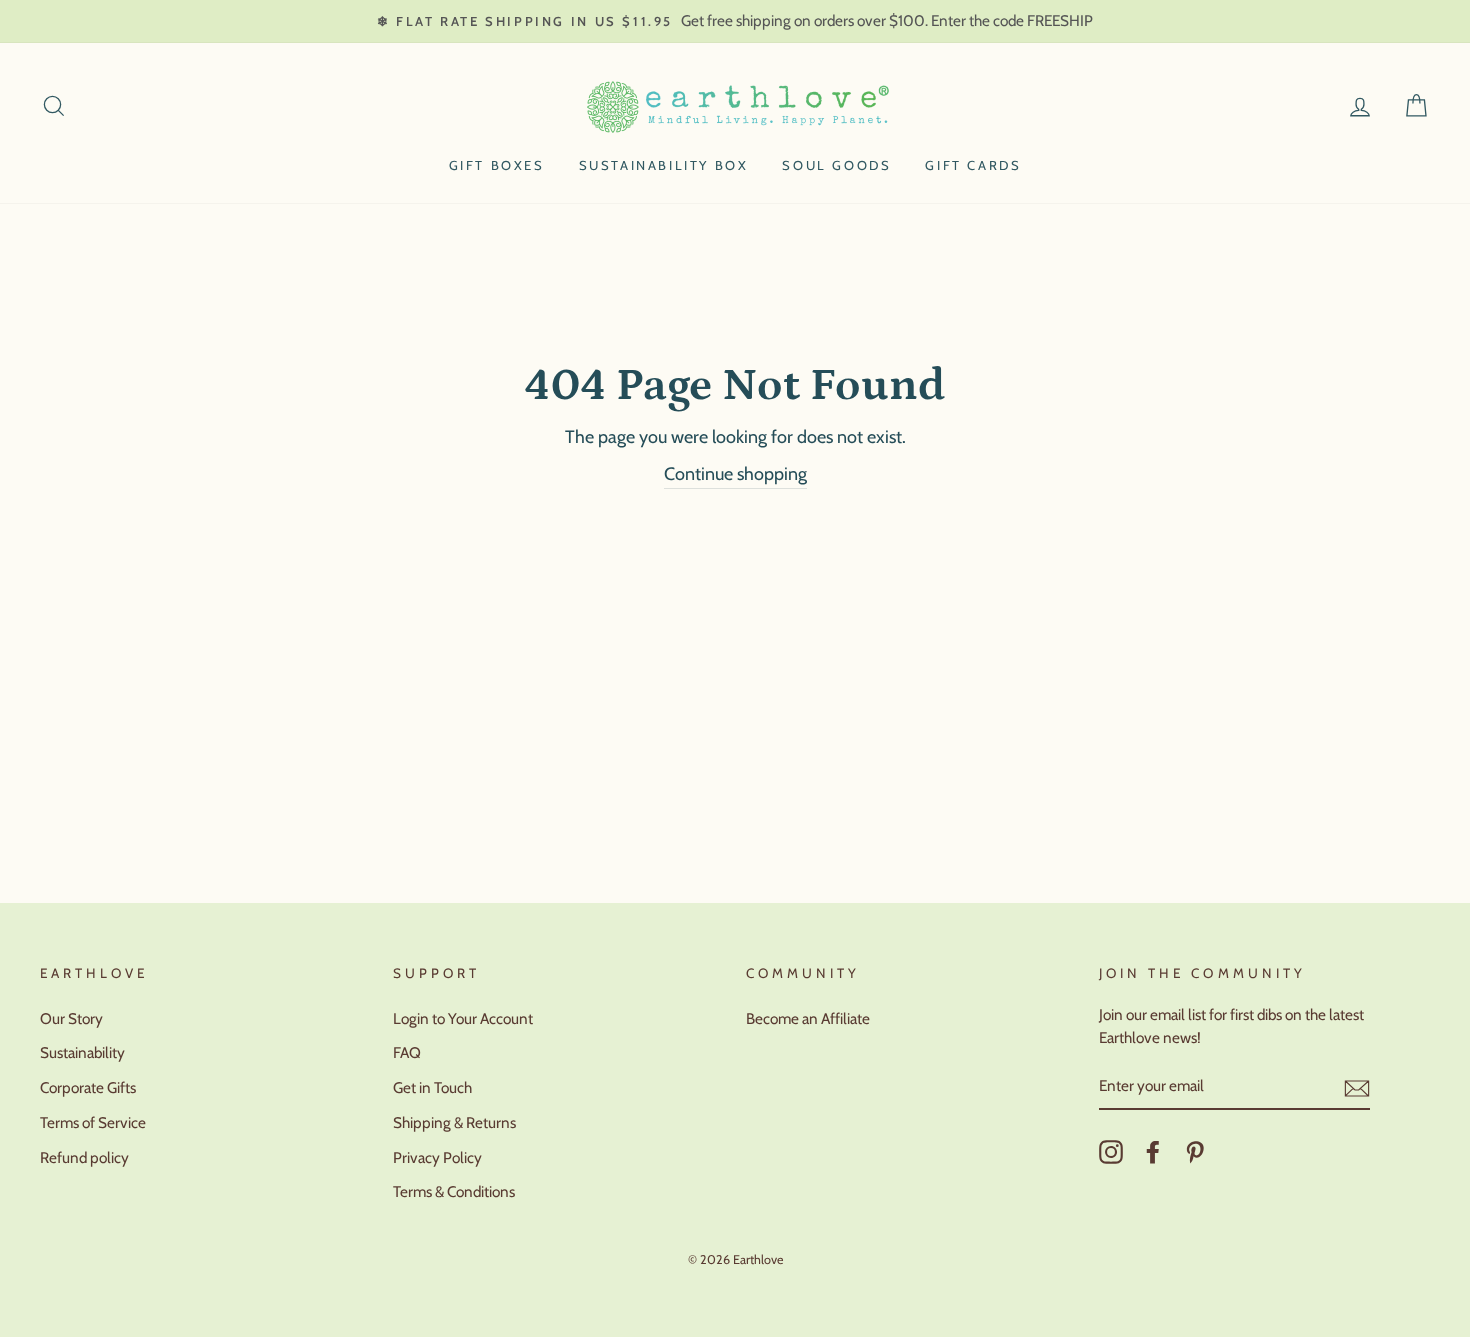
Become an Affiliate (808, 1018)
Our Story (71, 1018)
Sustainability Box (664, 165)
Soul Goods (836, 165)
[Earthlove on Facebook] (1153, 1152)
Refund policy (84, 1157)
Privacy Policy (437, 1157)
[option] (735, 21)
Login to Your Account (463, 1018)
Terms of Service (93, 1122)
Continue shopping (735, 474)
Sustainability (82, 1052)
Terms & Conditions (454, 1191)
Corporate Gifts (88, 1087)
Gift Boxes (497, 165)
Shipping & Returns (454, 1122)
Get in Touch (432, 1087)
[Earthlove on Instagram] (1111, 1152)
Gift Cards (973, 165)
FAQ (407, 1052)
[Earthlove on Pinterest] (1195, 1152)
